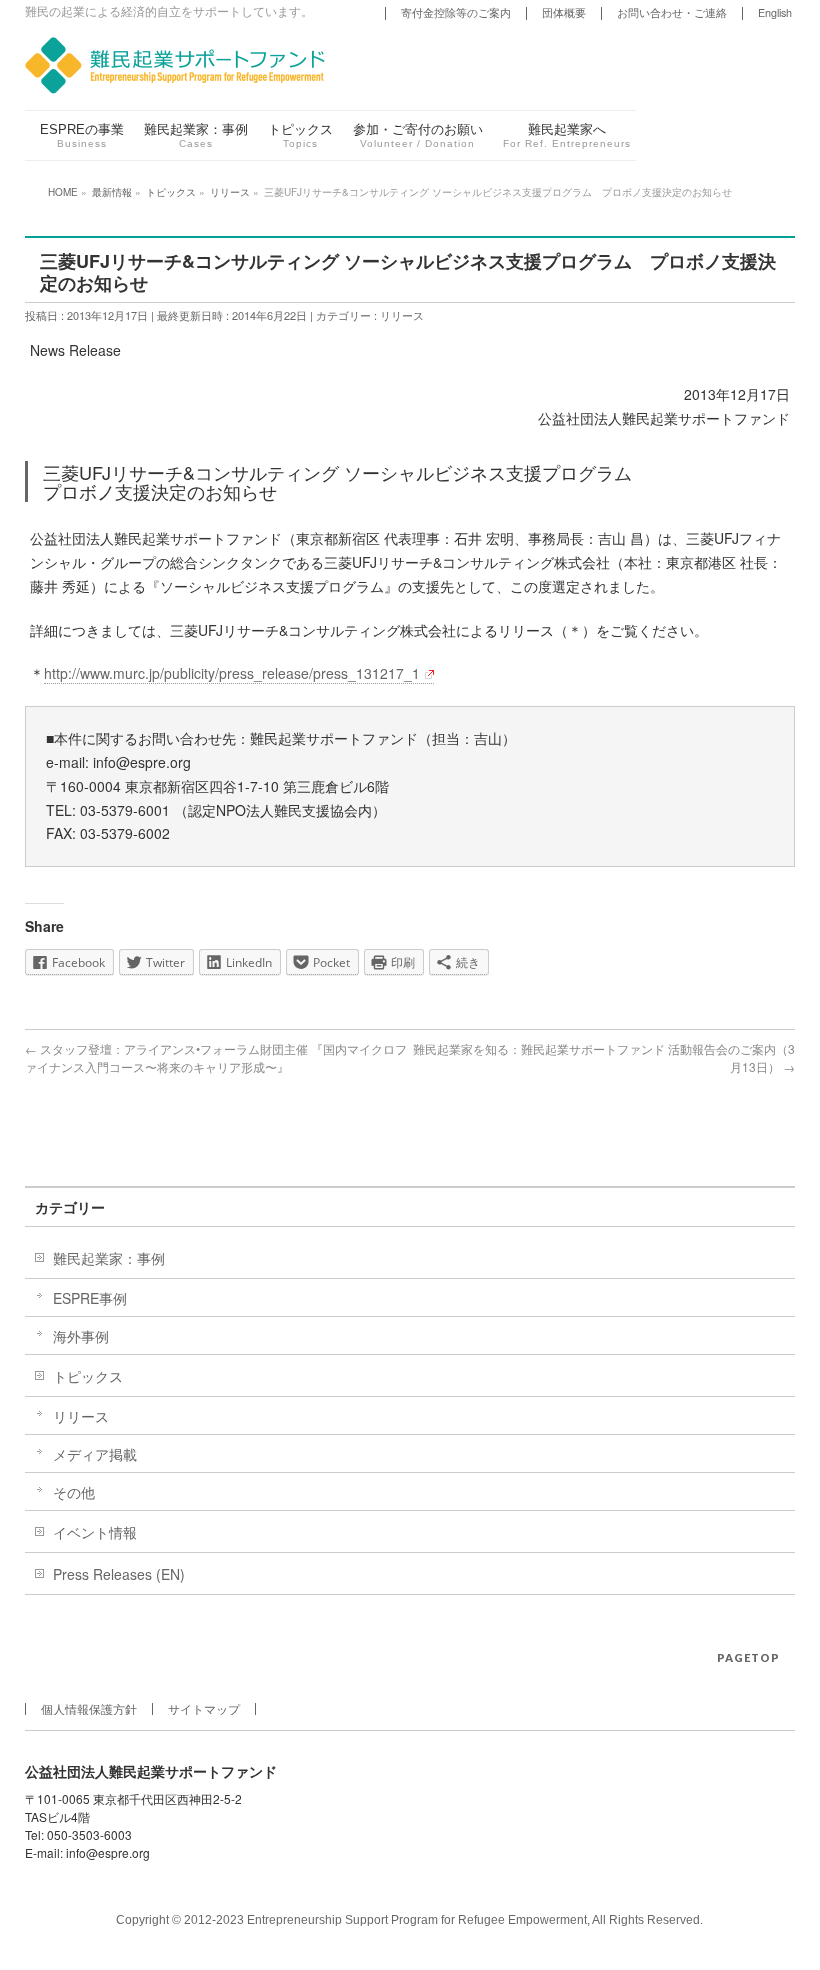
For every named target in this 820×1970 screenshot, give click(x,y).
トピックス (88, 1376)
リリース (402, 315)
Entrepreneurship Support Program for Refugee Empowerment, (418, 1920)
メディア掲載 (95, 1454)
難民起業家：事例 (109, 1258)
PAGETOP (748, 1657)
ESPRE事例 (90, 1298)
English (775, 12)
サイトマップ (204, 1708)
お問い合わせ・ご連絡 (672, 12)
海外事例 (81, 1336)
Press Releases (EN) (119, 1574)
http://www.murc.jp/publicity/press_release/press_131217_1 (232, 673)
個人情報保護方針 (89, 1708)
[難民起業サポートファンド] (175, 61)
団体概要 (564, 12)
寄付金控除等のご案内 (456, 12)
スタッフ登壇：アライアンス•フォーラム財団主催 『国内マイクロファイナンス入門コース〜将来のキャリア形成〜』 (216, 1057)
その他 (74, 1492)
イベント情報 (95, 1532)
